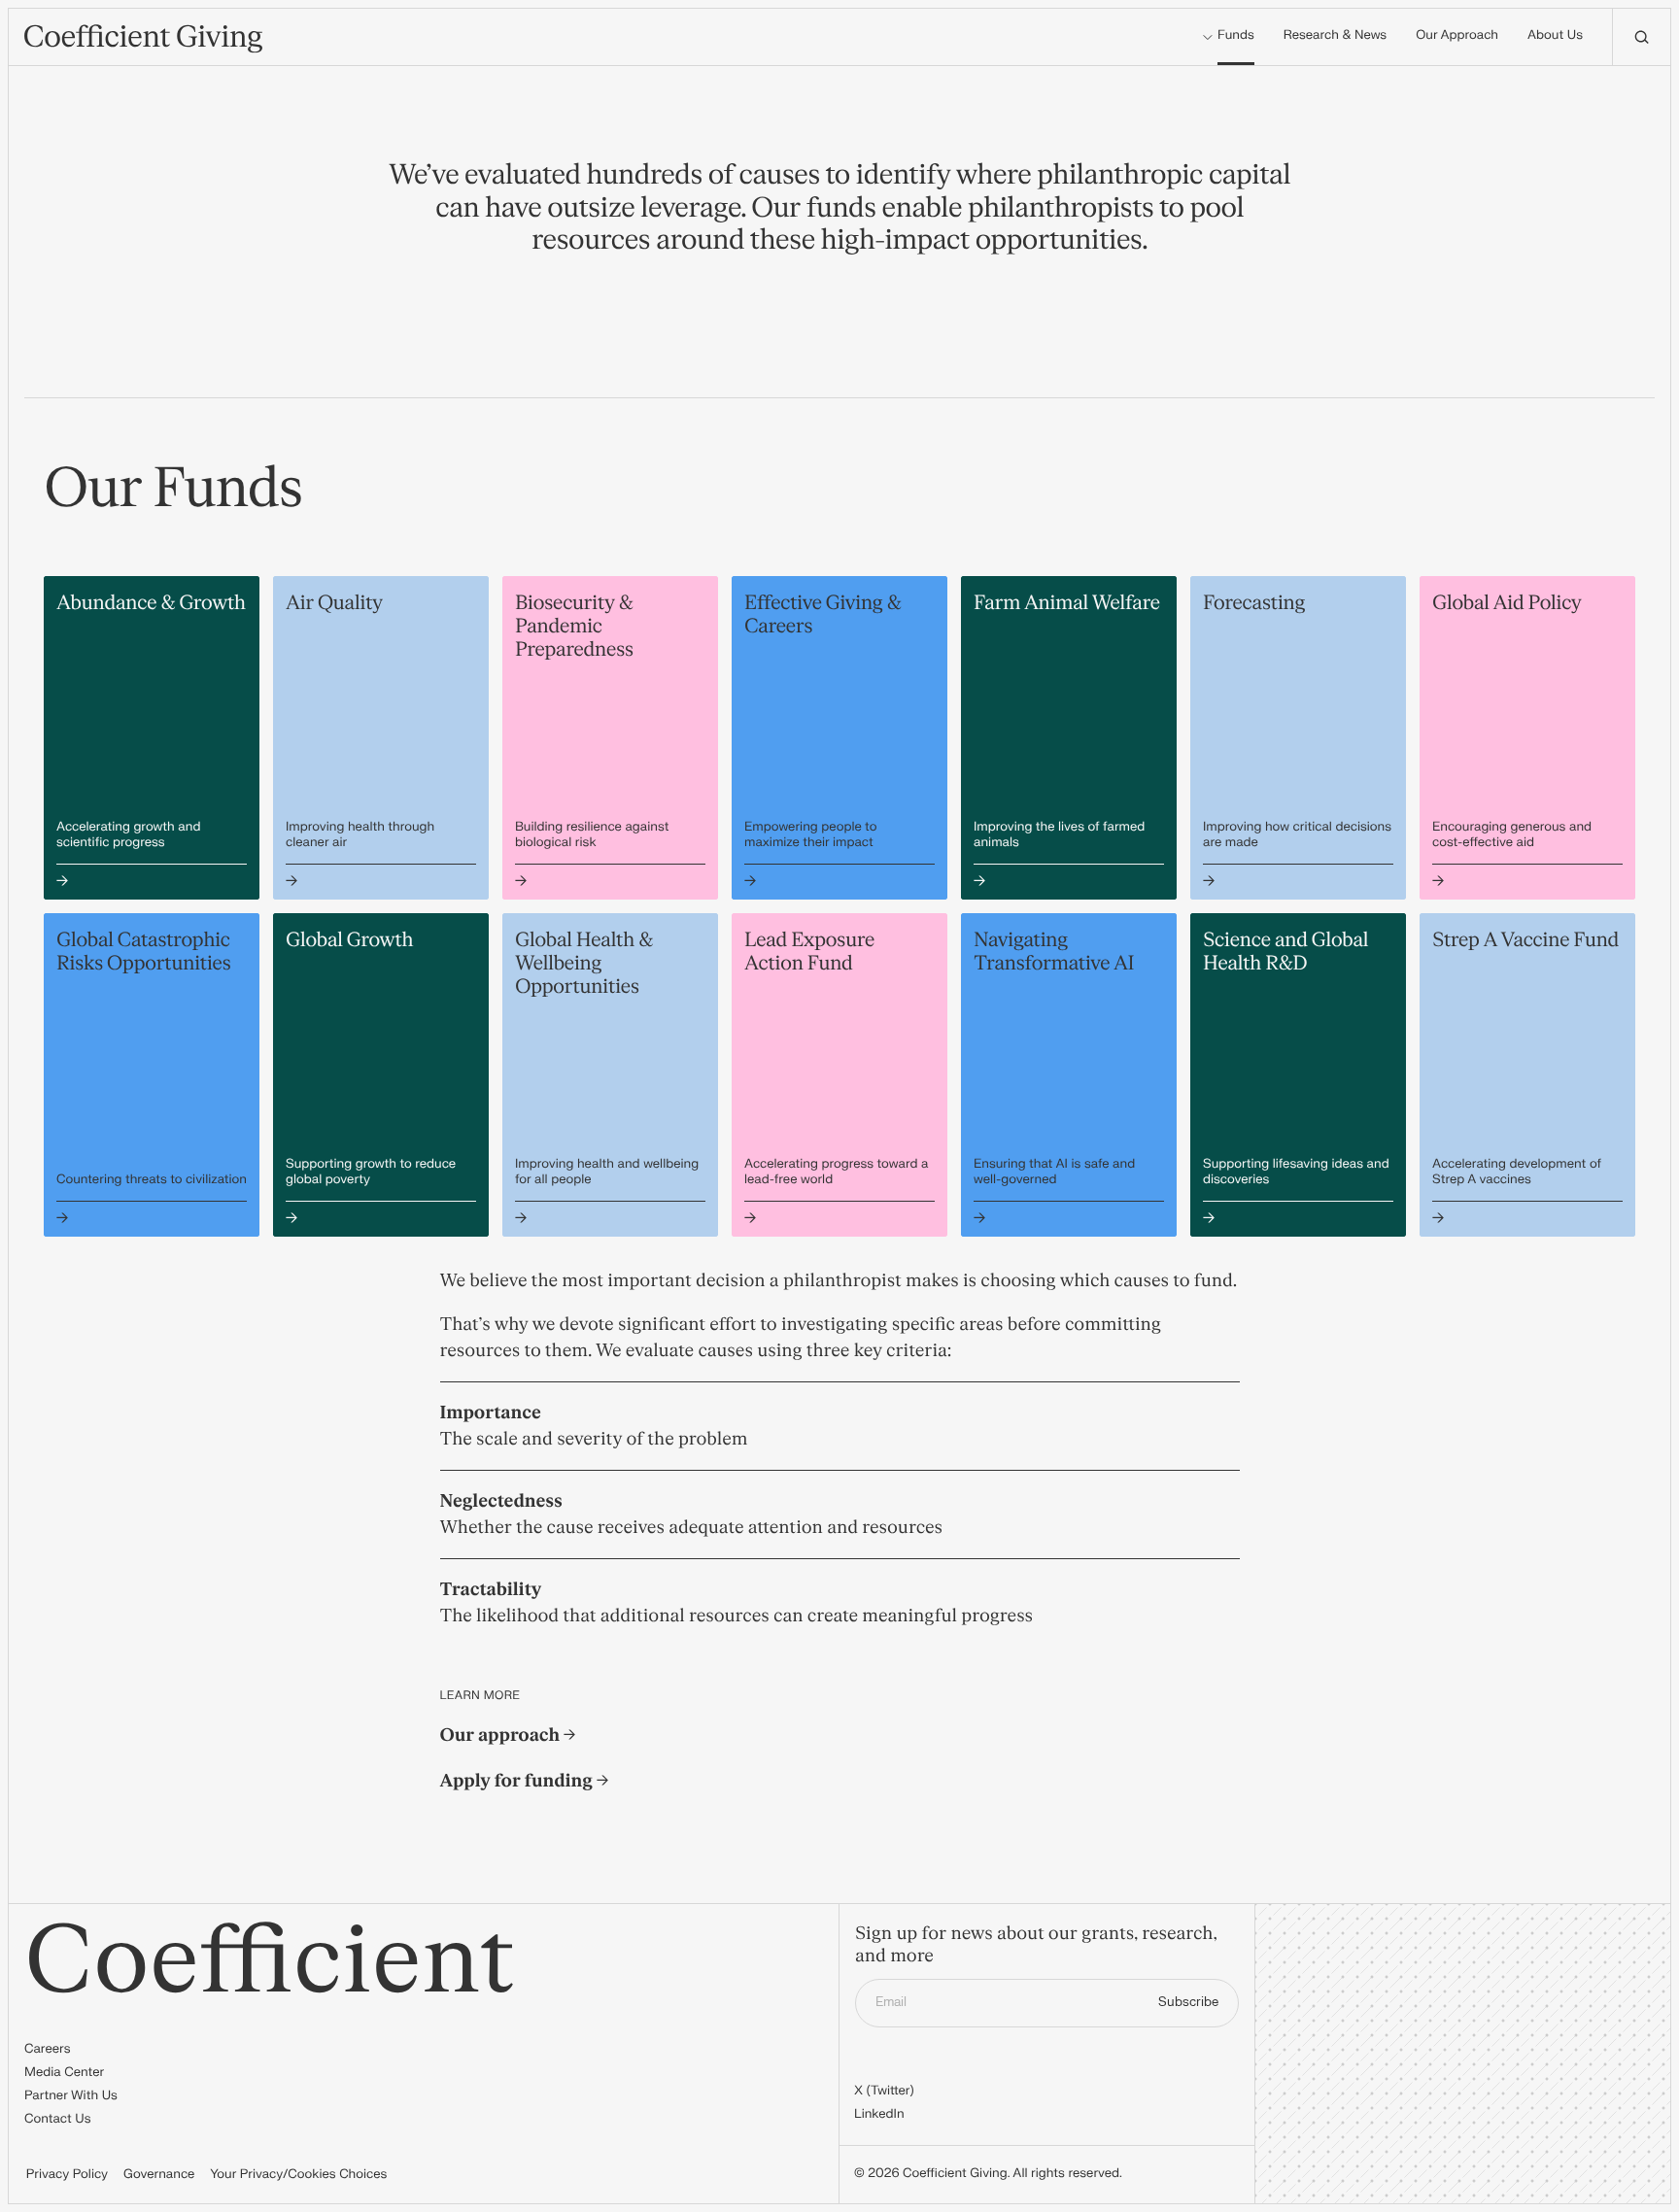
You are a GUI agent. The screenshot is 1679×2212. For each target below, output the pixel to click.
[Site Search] (1641, 37)
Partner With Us (71, 2096)
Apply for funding (518, 1781)
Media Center (64, 2073)
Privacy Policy (67, 2175)
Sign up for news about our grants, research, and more (1036, 1945)
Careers (47, 2050)
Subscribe (1188, 2002)
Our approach (502, 1736)
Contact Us (58, 2120)
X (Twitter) (884, 2092)
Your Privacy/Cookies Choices (298, 2175)
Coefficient (270, 1962)
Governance (159, 2175)
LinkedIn (879, 2115)
